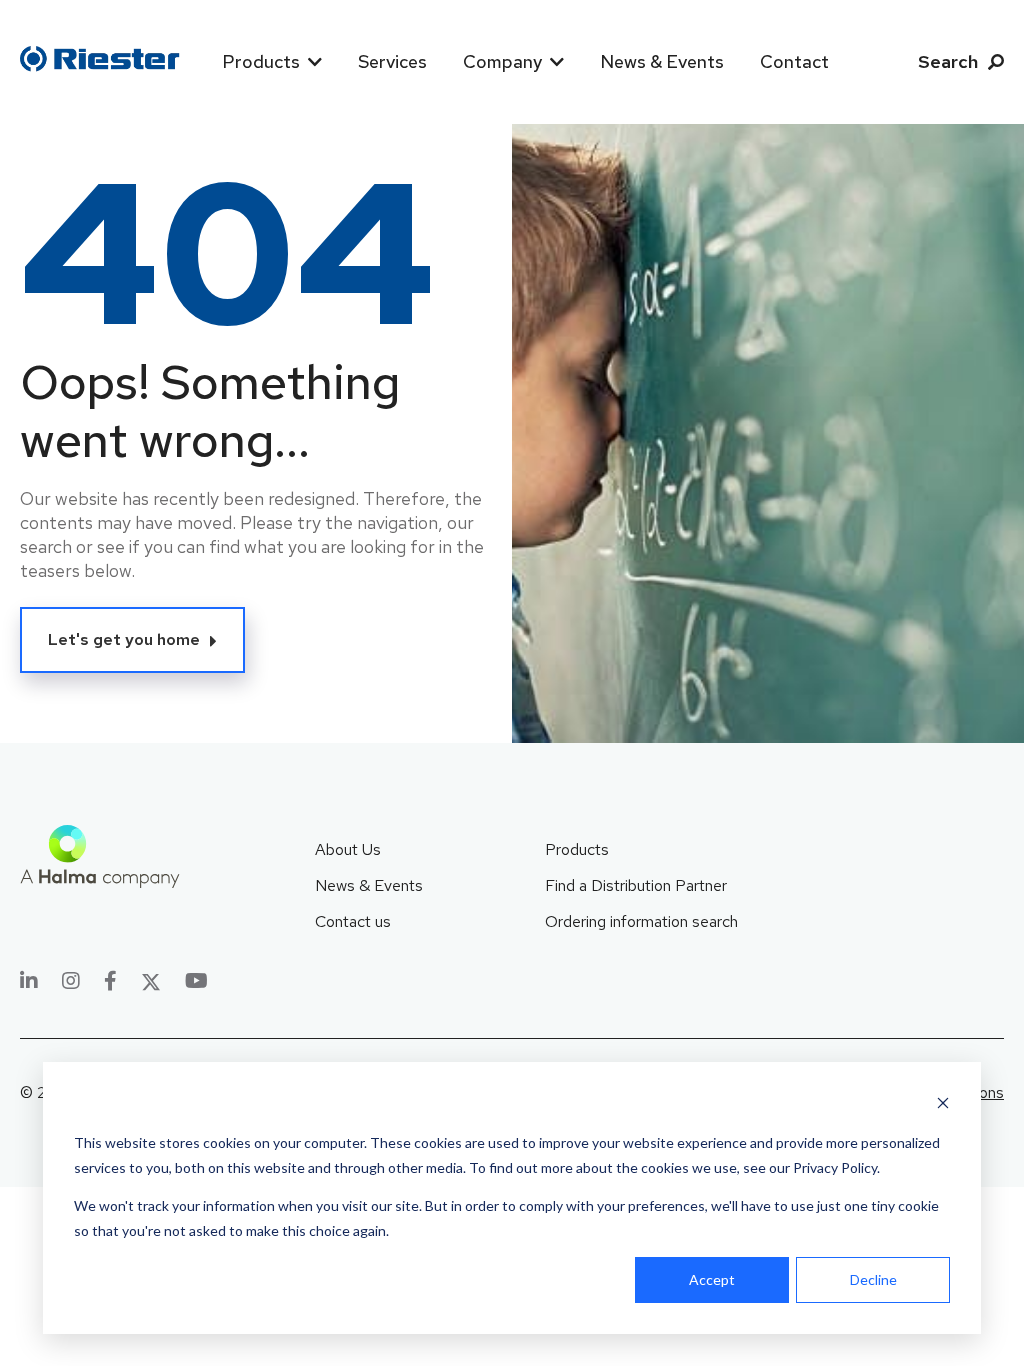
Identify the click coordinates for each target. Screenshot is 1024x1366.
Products (577, 849)
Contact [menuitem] (794, 61)
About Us (348, 849)
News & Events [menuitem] (662, 61)
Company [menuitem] (502, 61)
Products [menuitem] (261, 61)
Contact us (353, 921)
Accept (712, 1279)
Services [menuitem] (392, 61)
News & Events (369, 885)
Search (948, 61)
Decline (873, 1279)
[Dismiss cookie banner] (943, 1105)
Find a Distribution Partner (636, 885)
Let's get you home (124, 639)
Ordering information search (641, 921)
